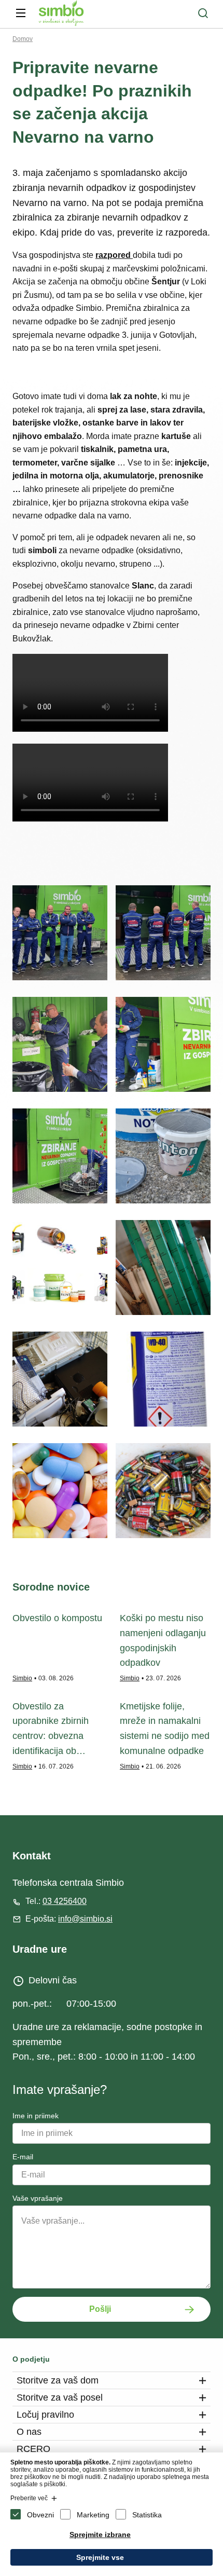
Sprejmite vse (100, 2557)
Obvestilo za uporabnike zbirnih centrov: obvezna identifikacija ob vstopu (51, 1736)
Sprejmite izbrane (100, 2534)
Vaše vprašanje (38, 2198)
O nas (29, 2432)
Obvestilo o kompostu (57, 1618)
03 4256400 (65, 1901)
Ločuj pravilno (45, 2415)
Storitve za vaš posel (60, 2397)
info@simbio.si (85, 1919)
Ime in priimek (36, 2116)
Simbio (22, 1678)
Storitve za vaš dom (58, 2380)
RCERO (33, 2449)
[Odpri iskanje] (203, 13)
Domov (23, 39)
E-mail (23, 2157)
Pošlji (100, 2309)
